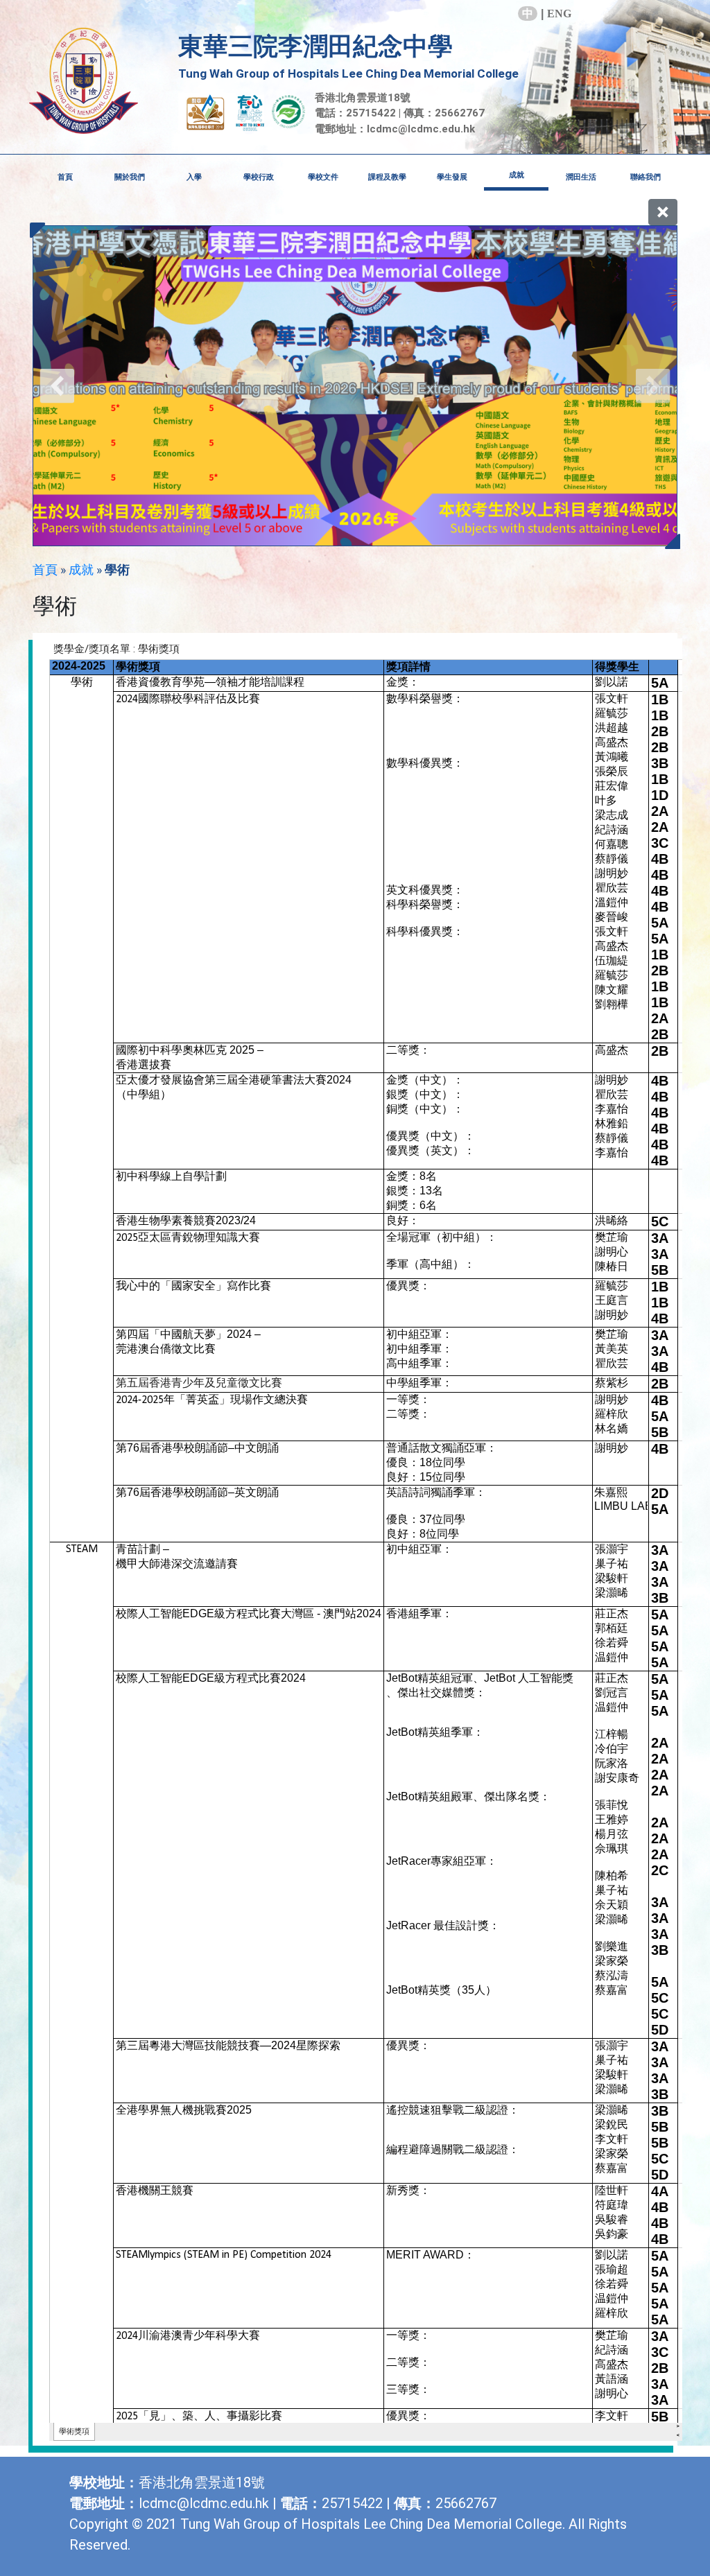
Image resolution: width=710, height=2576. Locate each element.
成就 (81, 569)
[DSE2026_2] (355, 386)
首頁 (65, 177)
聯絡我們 (646, 177)
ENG (559, 14)
